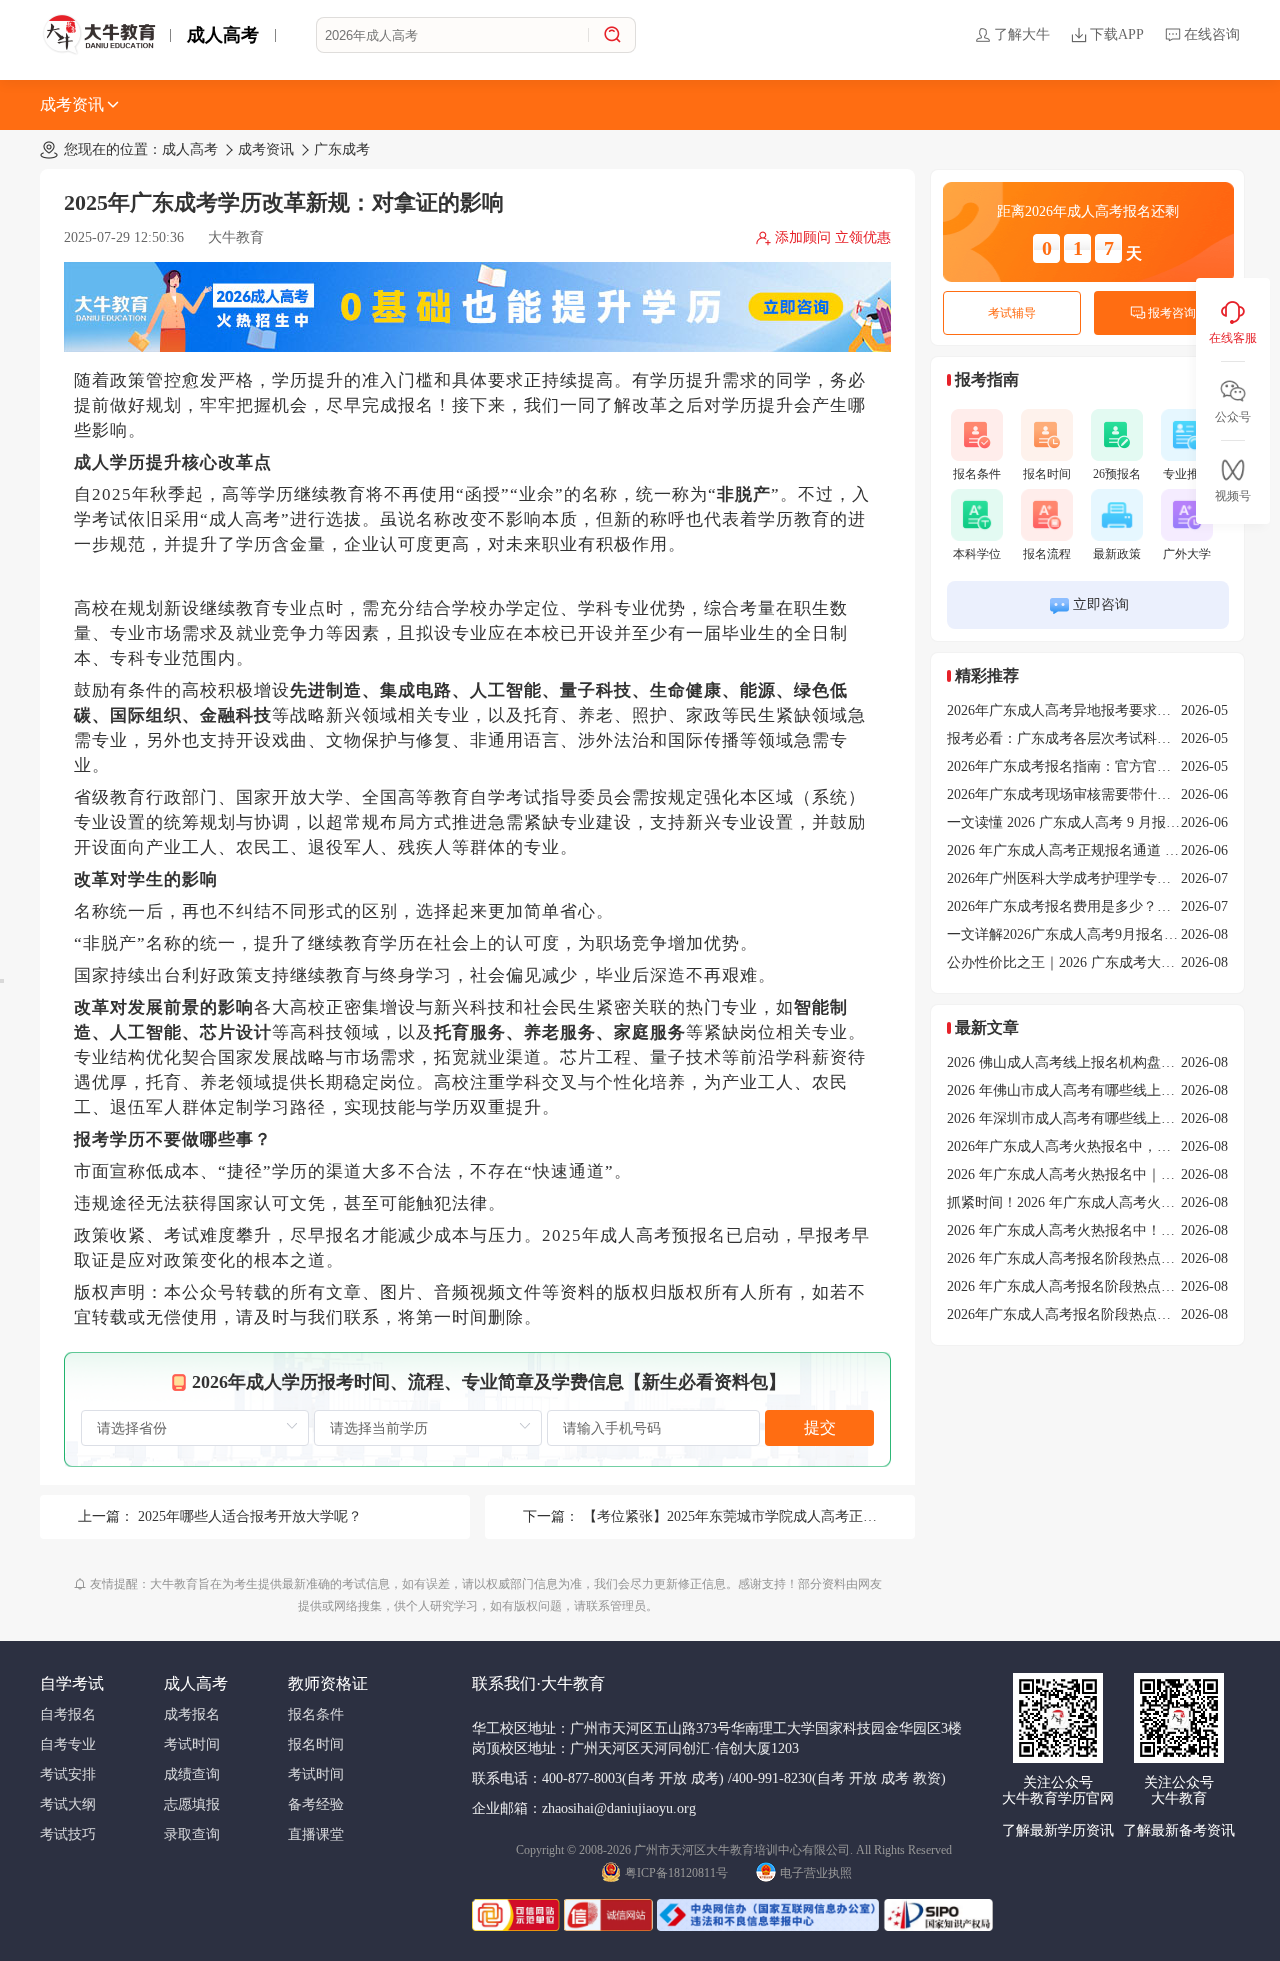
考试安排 (68, 1774)
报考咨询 (1172, 313)
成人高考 (223, 35)
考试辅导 (1012, 313)
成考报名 (192, 1714)
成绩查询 (192, 1774)
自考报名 (68, 1714)
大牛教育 (236, 237)
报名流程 (1047, 554)
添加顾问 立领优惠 (833, 237)
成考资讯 (72, 104)
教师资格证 (328, 1683)
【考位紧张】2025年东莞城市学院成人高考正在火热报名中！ (772, 1516)
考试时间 (192, 1744)
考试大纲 (68, 1804)
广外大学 (1187, 554)
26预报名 (1117, 474)
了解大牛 (1022, 34)
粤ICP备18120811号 (676, 1873)
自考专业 (68, 1744)
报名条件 (977, 474)
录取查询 (192, 1834)
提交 (820, 1427)
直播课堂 (316, 1834)
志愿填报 (192, 1804)
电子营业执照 (816, 1873)
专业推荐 (1187, 474)
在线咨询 (1212, 34)
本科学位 (977, 554)
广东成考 (342, 149)
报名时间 (1047, 474)
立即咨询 (1101, 604)
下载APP (1117, 34)
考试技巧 (68, 1834)
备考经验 (316, 1804)
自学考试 (72, 1683)
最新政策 (1117, 554)
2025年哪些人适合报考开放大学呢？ (250, 1516)
